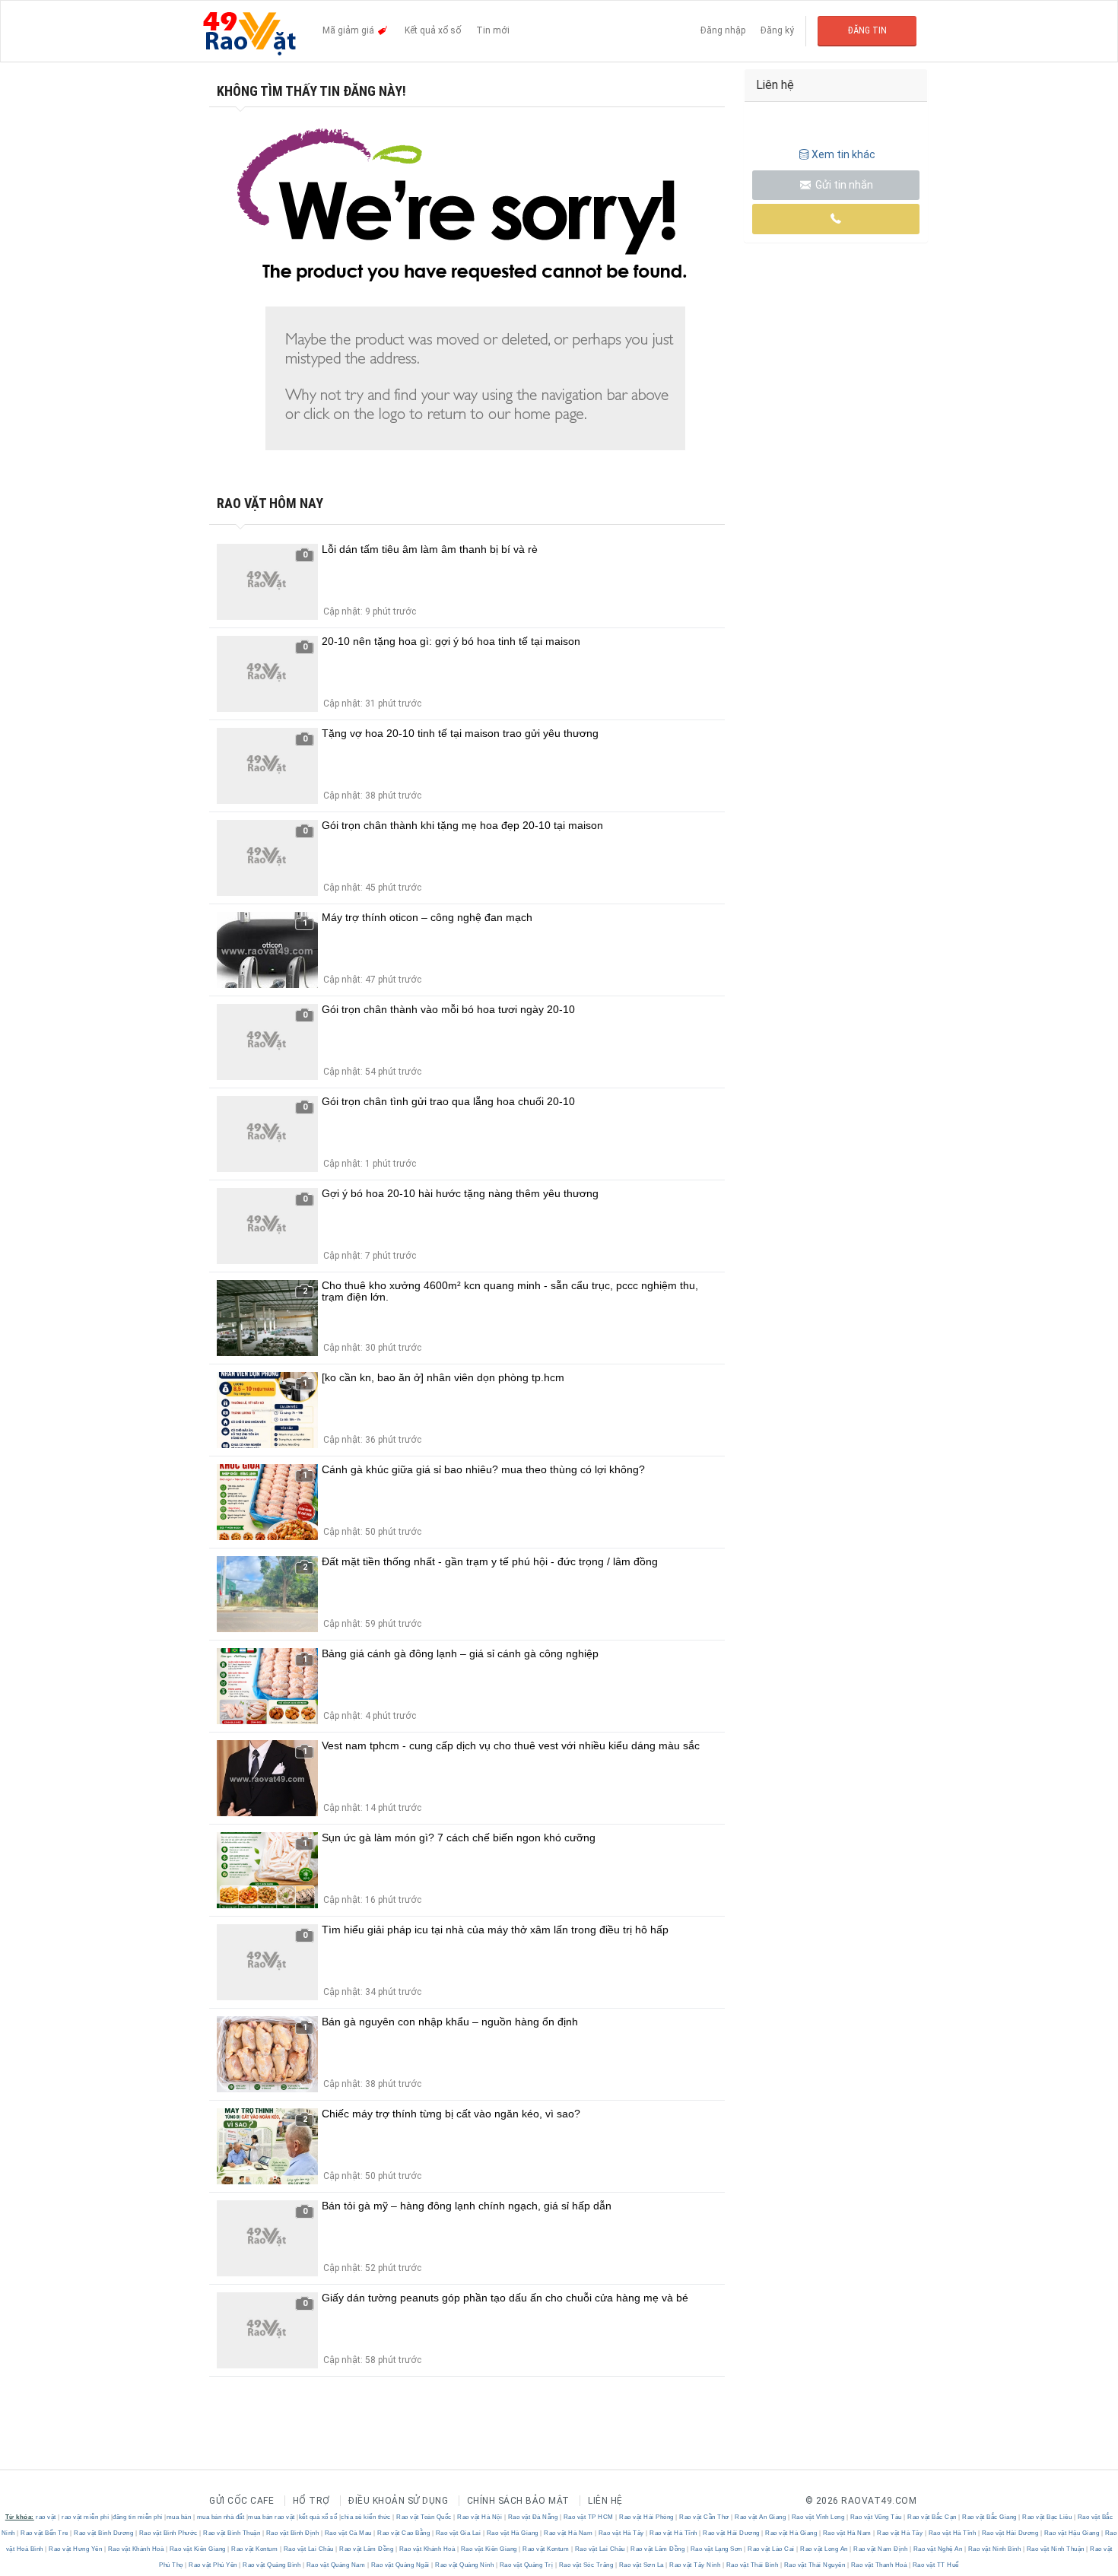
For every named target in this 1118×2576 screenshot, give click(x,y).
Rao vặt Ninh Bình (994, 2549)
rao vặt (46, 2517)
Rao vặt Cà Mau (348, 2533)
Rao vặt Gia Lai (458, 2533)
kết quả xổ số (318, 2517)
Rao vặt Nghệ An (938, 2549)
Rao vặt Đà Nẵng (533, 2517)
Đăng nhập (723, 30)
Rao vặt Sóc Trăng (586, 2565)
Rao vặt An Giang (761, 2517)
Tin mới (493, 30)
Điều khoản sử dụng (398, 2501)
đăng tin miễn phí (138, 2517)
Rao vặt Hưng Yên (76, 2549)
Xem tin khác (843, 154)
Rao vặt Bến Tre (45, 2533)
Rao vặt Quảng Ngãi (400, 2565)
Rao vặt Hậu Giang (1072, 2533)
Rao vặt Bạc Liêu (1047, 2517)
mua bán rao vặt (272, 2517)
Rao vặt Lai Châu (308, 2549)
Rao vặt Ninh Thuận (1055, 2549)
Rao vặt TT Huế (935, 2565)
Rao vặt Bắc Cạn (932, 2517)
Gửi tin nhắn (843, 185)
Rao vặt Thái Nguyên (815, 2565)
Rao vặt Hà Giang (512, 2533)
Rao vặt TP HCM (588, 2517)
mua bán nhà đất (221, 2517)
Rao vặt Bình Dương (104, 2533)
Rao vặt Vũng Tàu (876, 2517)
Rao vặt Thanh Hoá (879, 2565)
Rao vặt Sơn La (641, 2565)
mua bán (179, 2517)
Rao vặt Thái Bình (752, 2565)
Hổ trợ (311, 2501)
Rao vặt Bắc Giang (990, 2517)
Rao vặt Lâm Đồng (367, 2549)
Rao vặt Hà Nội (480, 2517)
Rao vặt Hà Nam (569, 2533)
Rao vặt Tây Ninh (695, 2565)
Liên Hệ (605, 2501)
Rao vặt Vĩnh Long (818, 2517)
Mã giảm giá (349, 30)
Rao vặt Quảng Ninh (465, 2565)
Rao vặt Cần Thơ (705, 2517)
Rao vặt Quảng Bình (272, 2565)
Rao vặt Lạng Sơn (716, 2549)
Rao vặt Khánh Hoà (136, 2549)
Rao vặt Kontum (255, 2549)
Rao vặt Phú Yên (213, 2565)
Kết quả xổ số (433, 30)
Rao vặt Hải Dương (732, 2533)
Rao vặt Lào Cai (772, 2549)
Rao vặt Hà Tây (621, 2533)
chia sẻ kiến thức (366, 2517)
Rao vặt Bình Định (292, 2533)
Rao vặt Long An (824, 2549)
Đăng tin (867, 30)
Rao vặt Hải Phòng (647, 2517)
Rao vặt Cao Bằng (404, 2533)
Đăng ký (777, 30)
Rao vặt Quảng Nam (336, 2565)
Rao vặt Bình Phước (168, 2533)
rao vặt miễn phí (85, 2517)
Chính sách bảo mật (518, 2501)
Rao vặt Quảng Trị (526, 2565)
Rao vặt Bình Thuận (232, 2533)
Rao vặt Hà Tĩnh (674, 2533)
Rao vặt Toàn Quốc (424, 2517)
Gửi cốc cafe (241, 2501)
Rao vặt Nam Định (881, 2549)
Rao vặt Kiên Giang (197, 2549)
